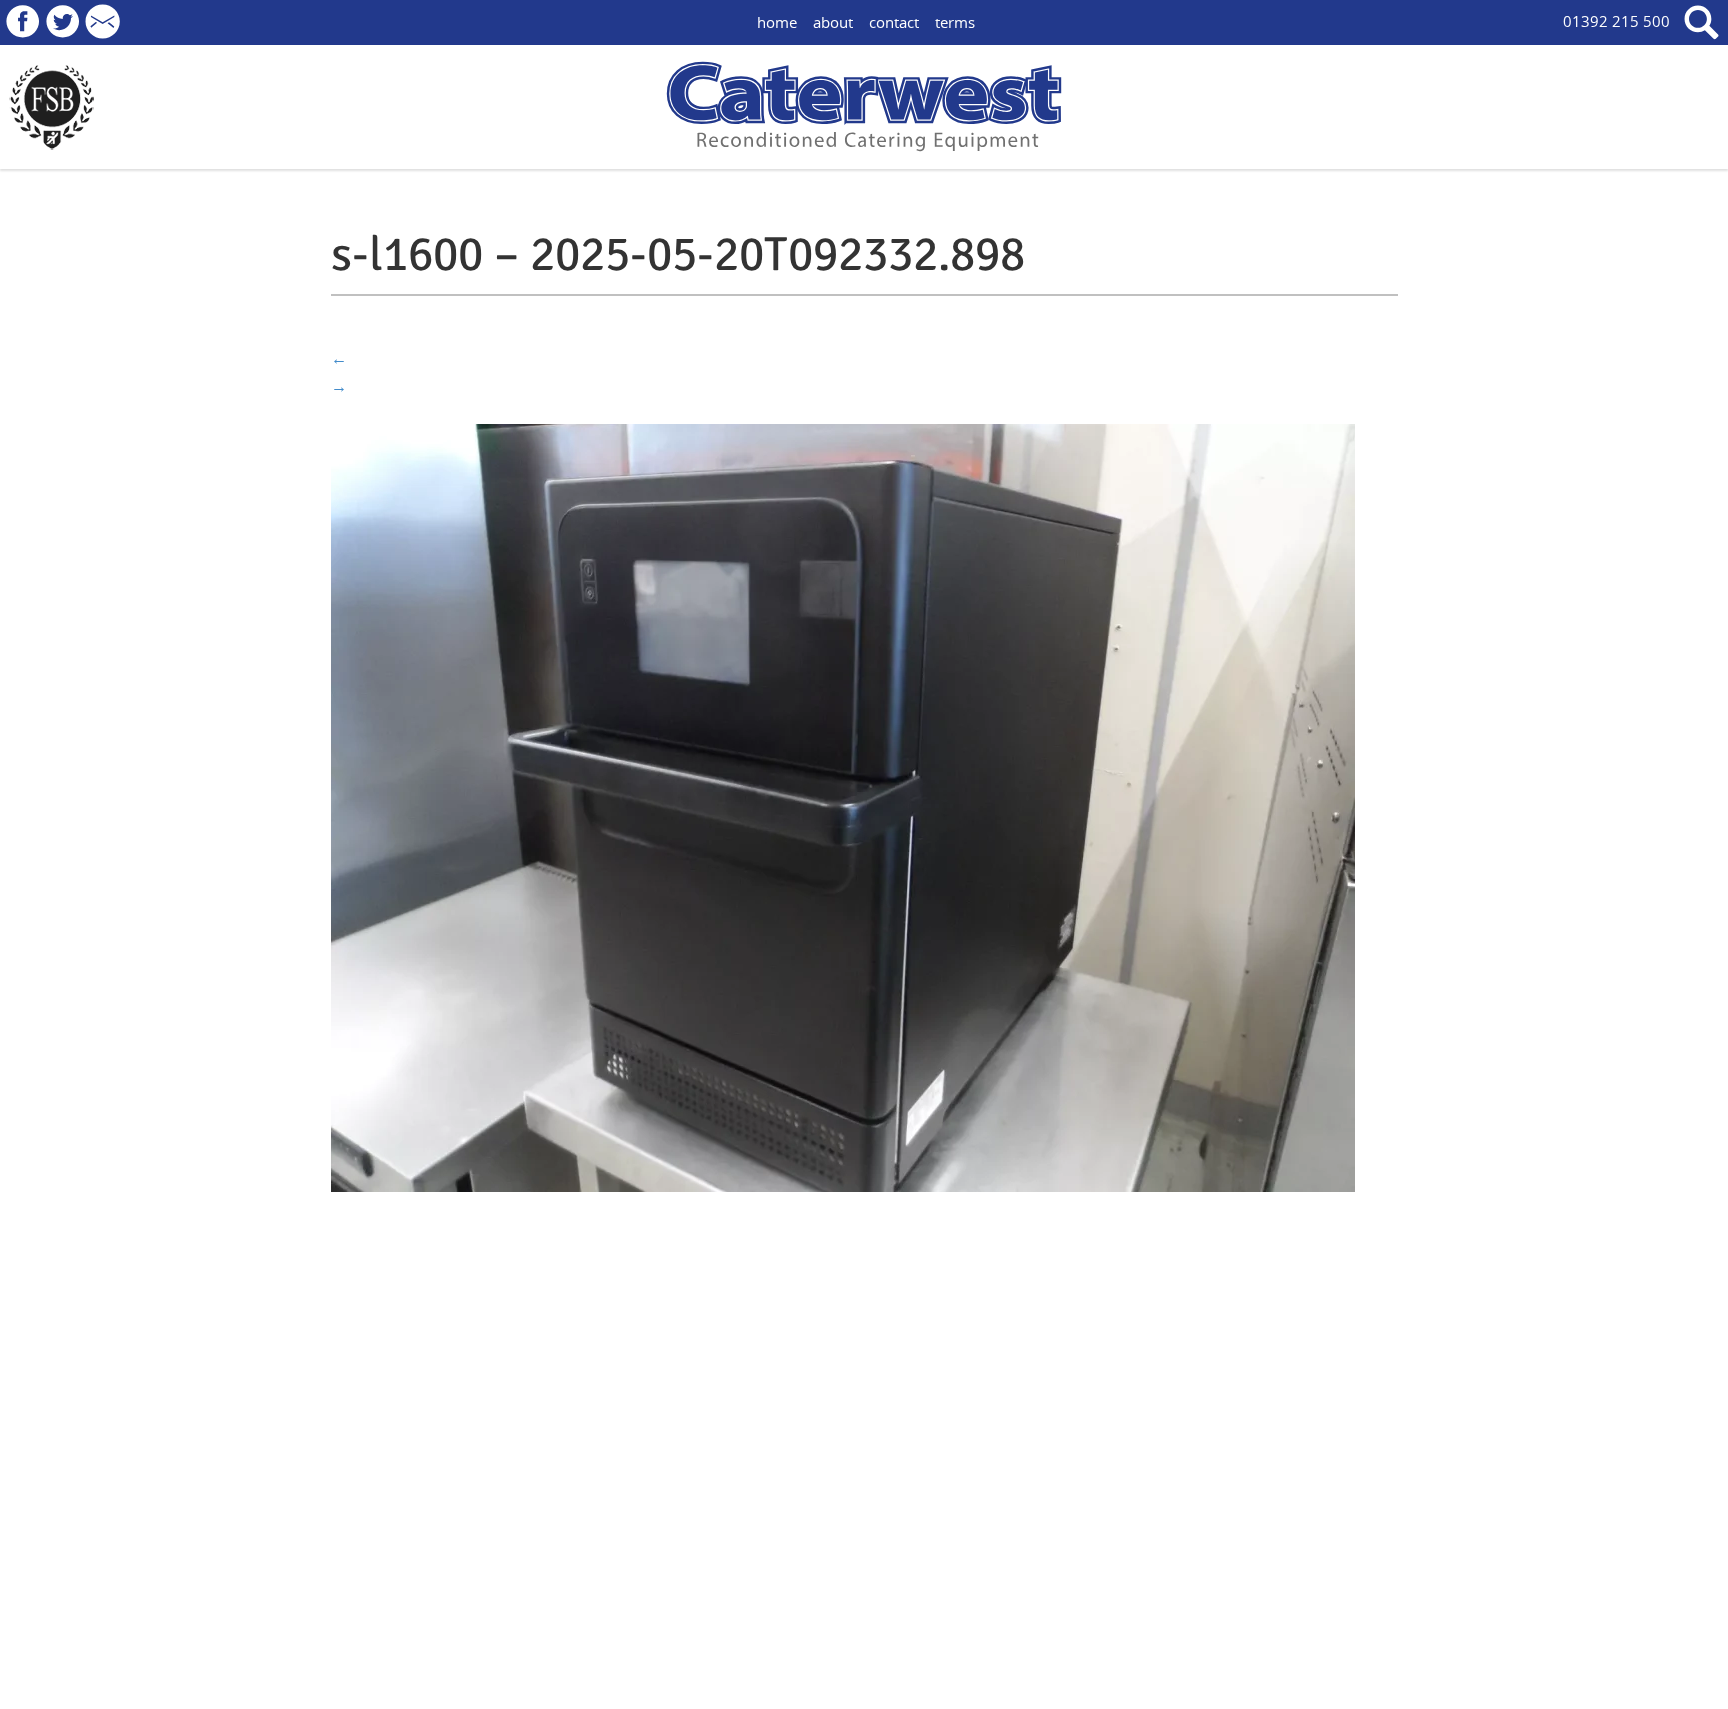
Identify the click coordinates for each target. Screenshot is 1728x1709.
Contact (894, 22)
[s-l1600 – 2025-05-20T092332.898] (843, 806)
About (833, 22)
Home (777, 22)
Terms (955, 22)
